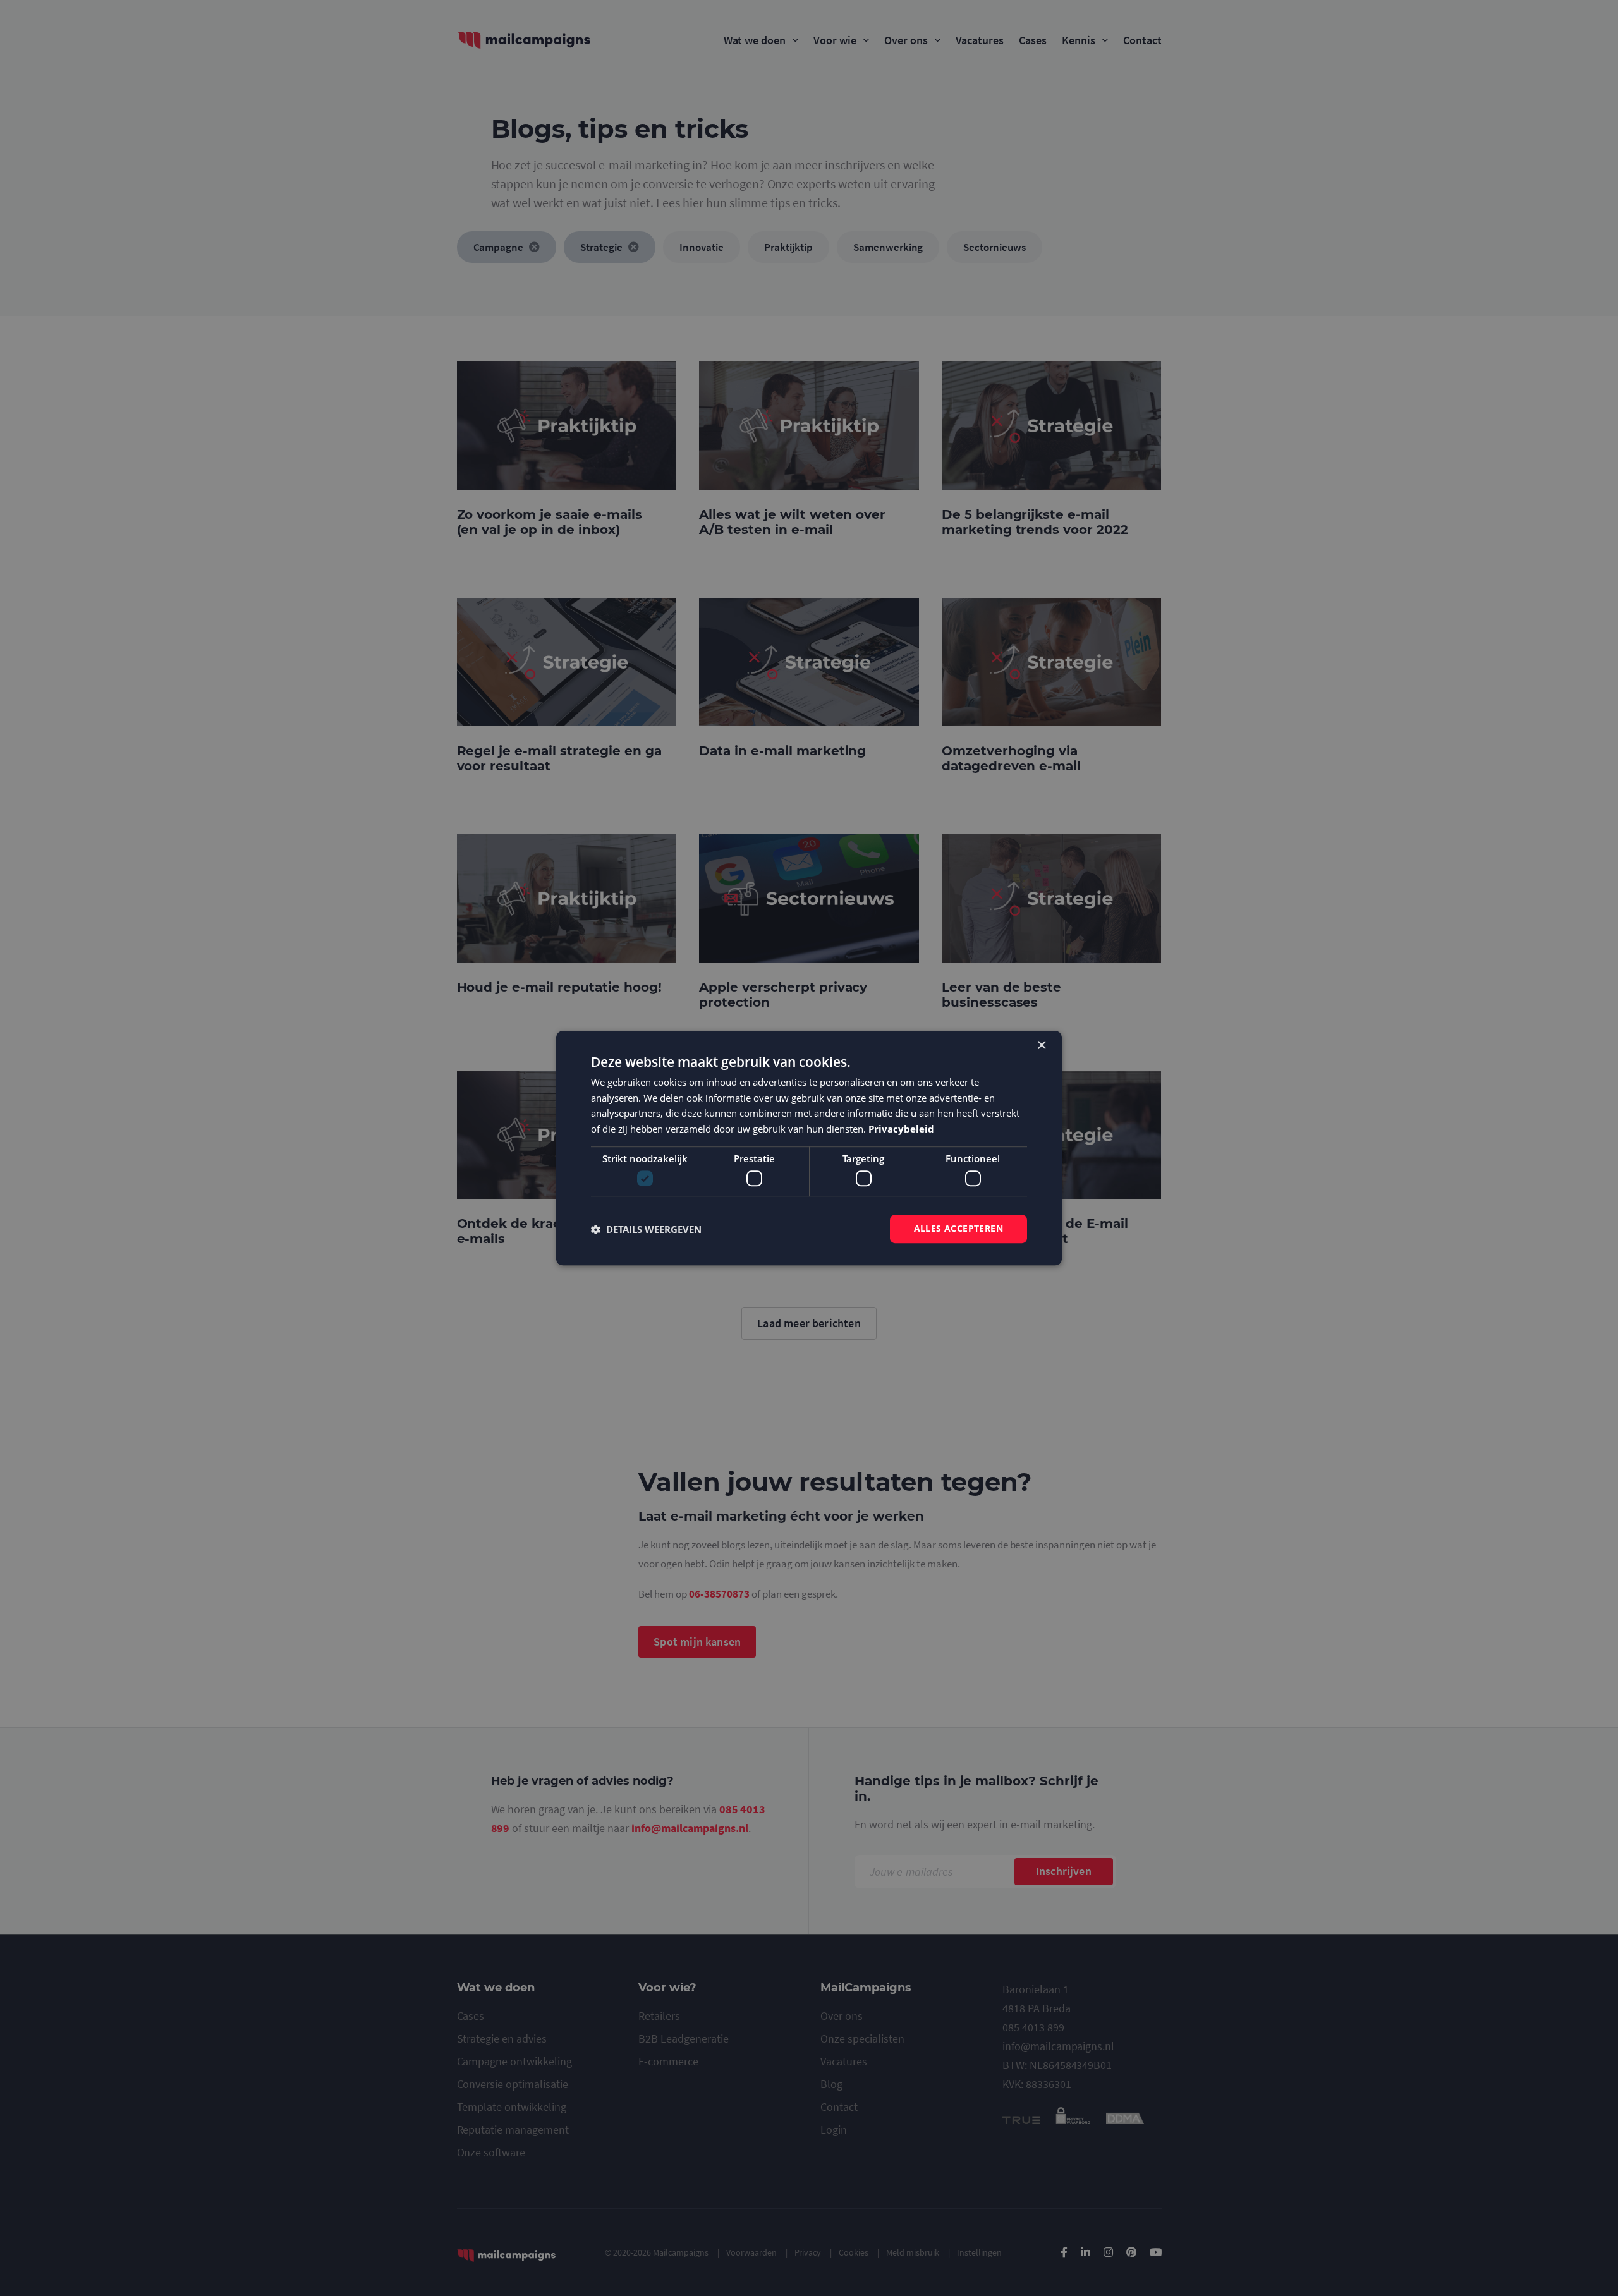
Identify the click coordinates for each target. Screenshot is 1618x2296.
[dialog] (809, 1148)
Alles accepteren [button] (958, 1229)
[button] (646, 1229)
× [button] (1041, 1046)
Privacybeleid (901, 1129)
